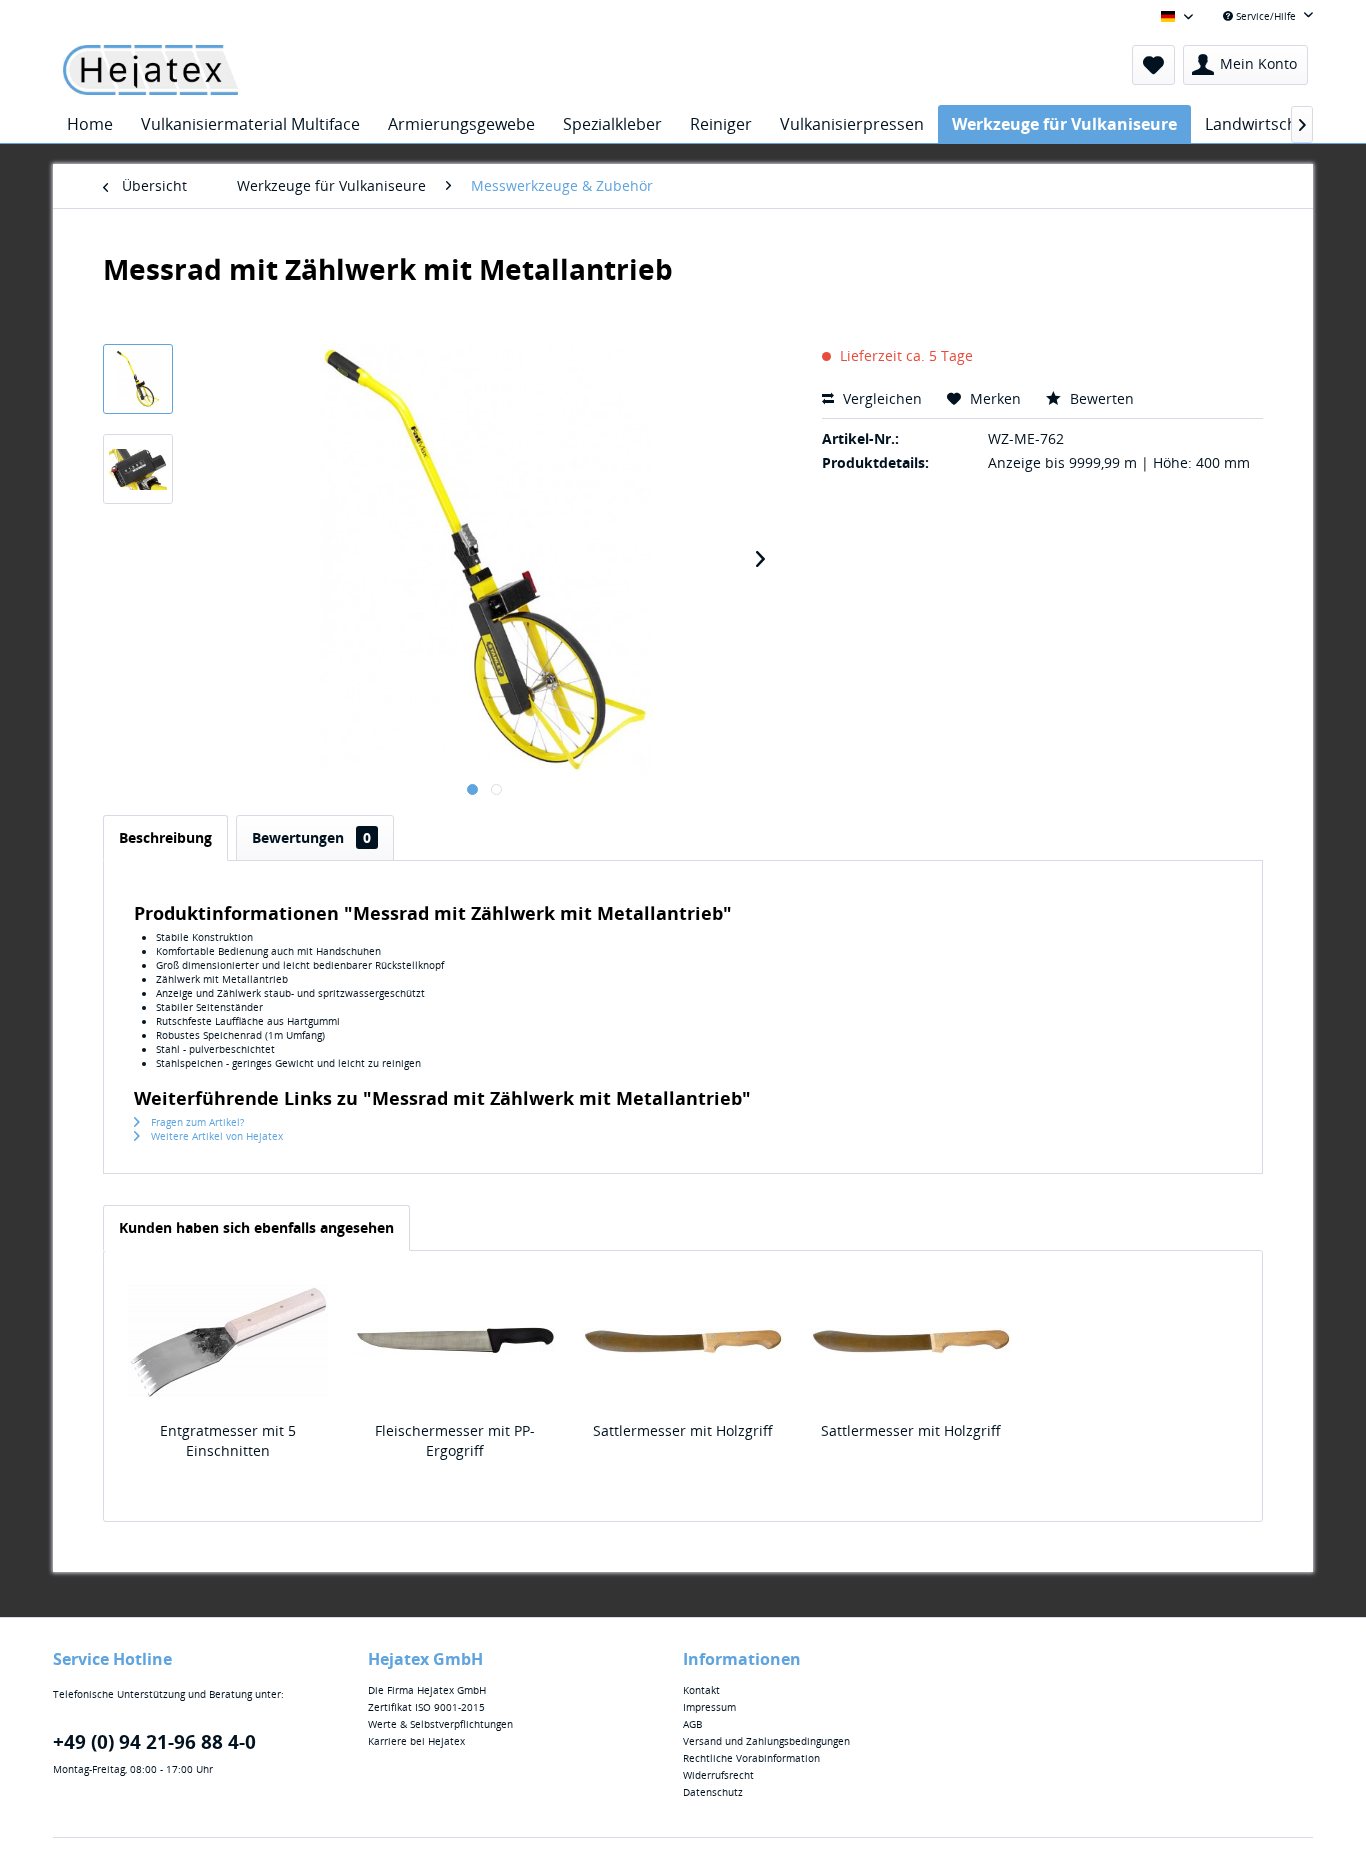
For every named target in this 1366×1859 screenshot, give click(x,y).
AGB (692, 1724)
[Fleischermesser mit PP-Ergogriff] (456, 1341)
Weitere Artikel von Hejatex (215, 1136)
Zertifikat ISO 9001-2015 (426, 1707)
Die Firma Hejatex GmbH (427, 1690)
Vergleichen (880, 398)
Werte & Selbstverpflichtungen (440, 1724)
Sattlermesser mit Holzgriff (683, 1430)
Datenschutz (713, 1792)
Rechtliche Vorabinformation (751, 1758)
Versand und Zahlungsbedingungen (766, 1741)
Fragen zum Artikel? (196, 1122)
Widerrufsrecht (718, 1775)
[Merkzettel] (1153, 65)
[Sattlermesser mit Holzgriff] (683, 1341)
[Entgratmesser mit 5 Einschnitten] (228, 1341)
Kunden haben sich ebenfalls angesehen (256, 1227)
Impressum (709, 1707)
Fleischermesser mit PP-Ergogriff (455, 1440)
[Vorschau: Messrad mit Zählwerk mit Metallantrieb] (138, 379)
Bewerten (1100, 398)
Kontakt (701, 1690)
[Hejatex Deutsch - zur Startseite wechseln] (150, 70)
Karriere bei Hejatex (416, 1741)
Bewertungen (311, 837)
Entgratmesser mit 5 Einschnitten (228, 1440)
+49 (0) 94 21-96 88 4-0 (154, 1742)
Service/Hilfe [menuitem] (1266, 16)
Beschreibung (165, 837)
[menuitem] (1153, 65)
